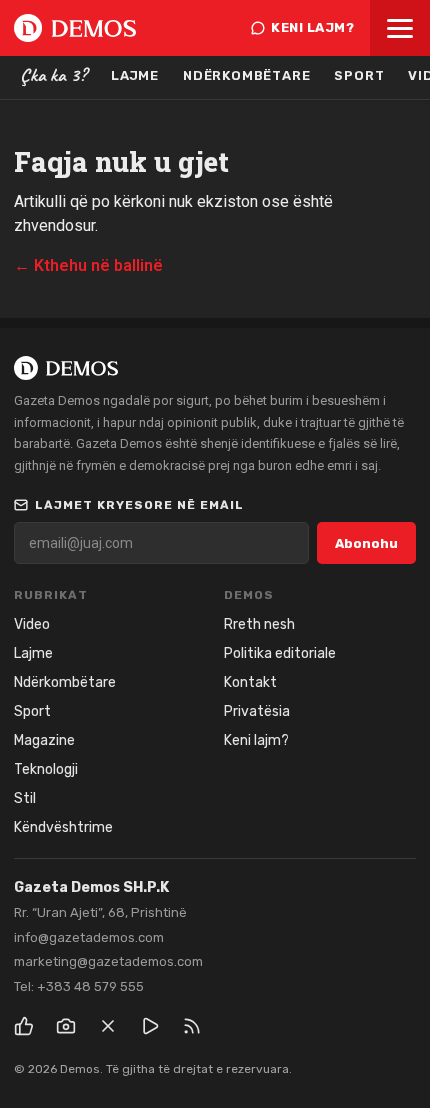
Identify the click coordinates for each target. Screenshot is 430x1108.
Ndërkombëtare (246, 75)
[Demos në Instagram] (66, 1026)
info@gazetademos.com (89, 937)
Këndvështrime (63, 827)
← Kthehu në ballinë (88, 265)
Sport (359, 75)
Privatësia (257, 711)
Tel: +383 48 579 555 (79, 986)
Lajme (135, 75)
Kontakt (250, 682)
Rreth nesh (259, 624)
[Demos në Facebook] (24, 1026)
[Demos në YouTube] (150, 1026)
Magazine (44, 740)
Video (32, 624)
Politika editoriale (280, 653)
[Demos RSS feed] (192, 1026)
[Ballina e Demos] (75, 28)
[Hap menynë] (400, 28)
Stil (25, 798)
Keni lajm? (312, 27)
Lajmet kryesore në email (139, 505)
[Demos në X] (108, 1026)
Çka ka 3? (53, 75)
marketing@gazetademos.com (108, 961)
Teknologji (46, 769)
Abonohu (366, 543)
